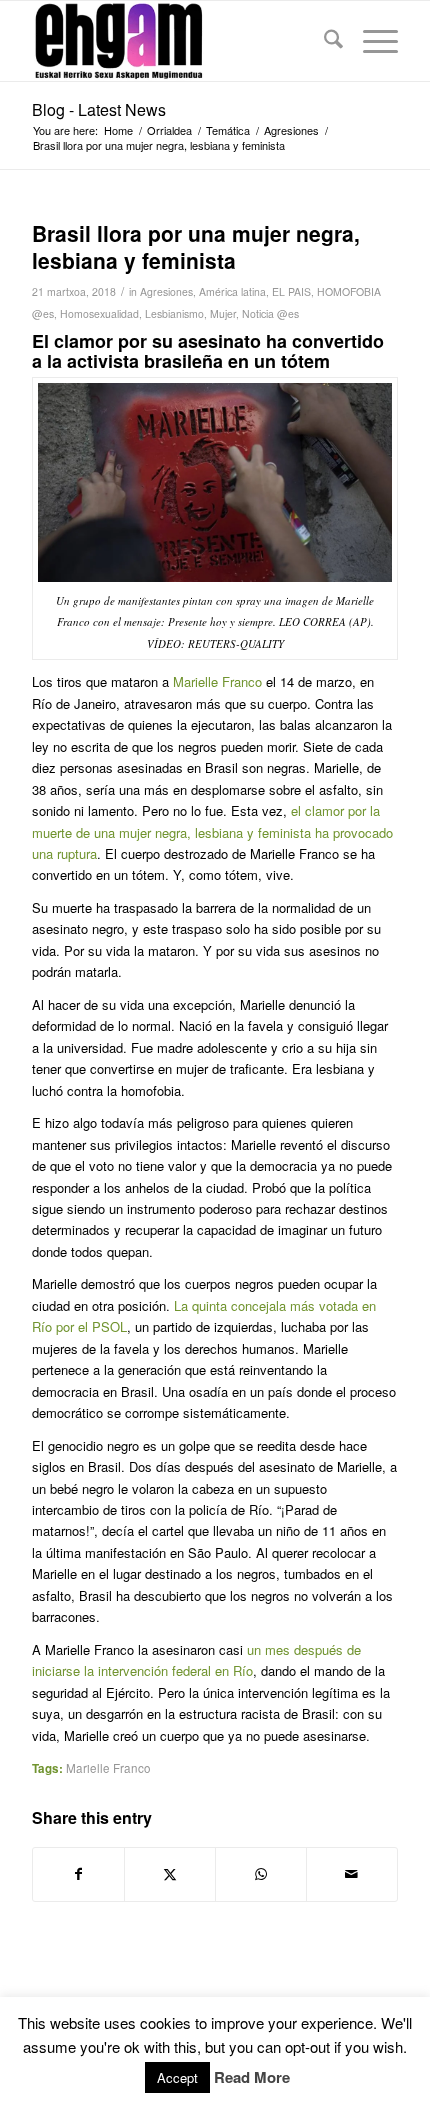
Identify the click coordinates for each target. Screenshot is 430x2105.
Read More (252, 2077)
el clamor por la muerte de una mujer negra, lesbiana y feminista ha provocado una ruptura (212, 832)
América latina (232, 291)
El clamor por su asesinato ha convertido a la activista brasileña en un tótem (208, 351)
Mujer (223, 313)
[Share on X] (170, 1874)
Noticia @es (270, 313)
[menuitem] (323, 41)
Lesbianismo (174, 313)
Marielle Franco (217, 681)
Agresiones (166, 291)
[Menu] (370, 41)
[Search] (323, 41)
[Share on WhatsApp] (261, 1874)
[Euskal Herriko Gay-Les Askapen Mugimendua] (178, 41)
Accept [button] (177, 2077)
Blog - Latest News (99, 109)
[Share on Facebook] (78, 1874)
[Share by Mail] (352, 1874)
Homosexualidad (99, 313)
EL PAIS (291, 291)
